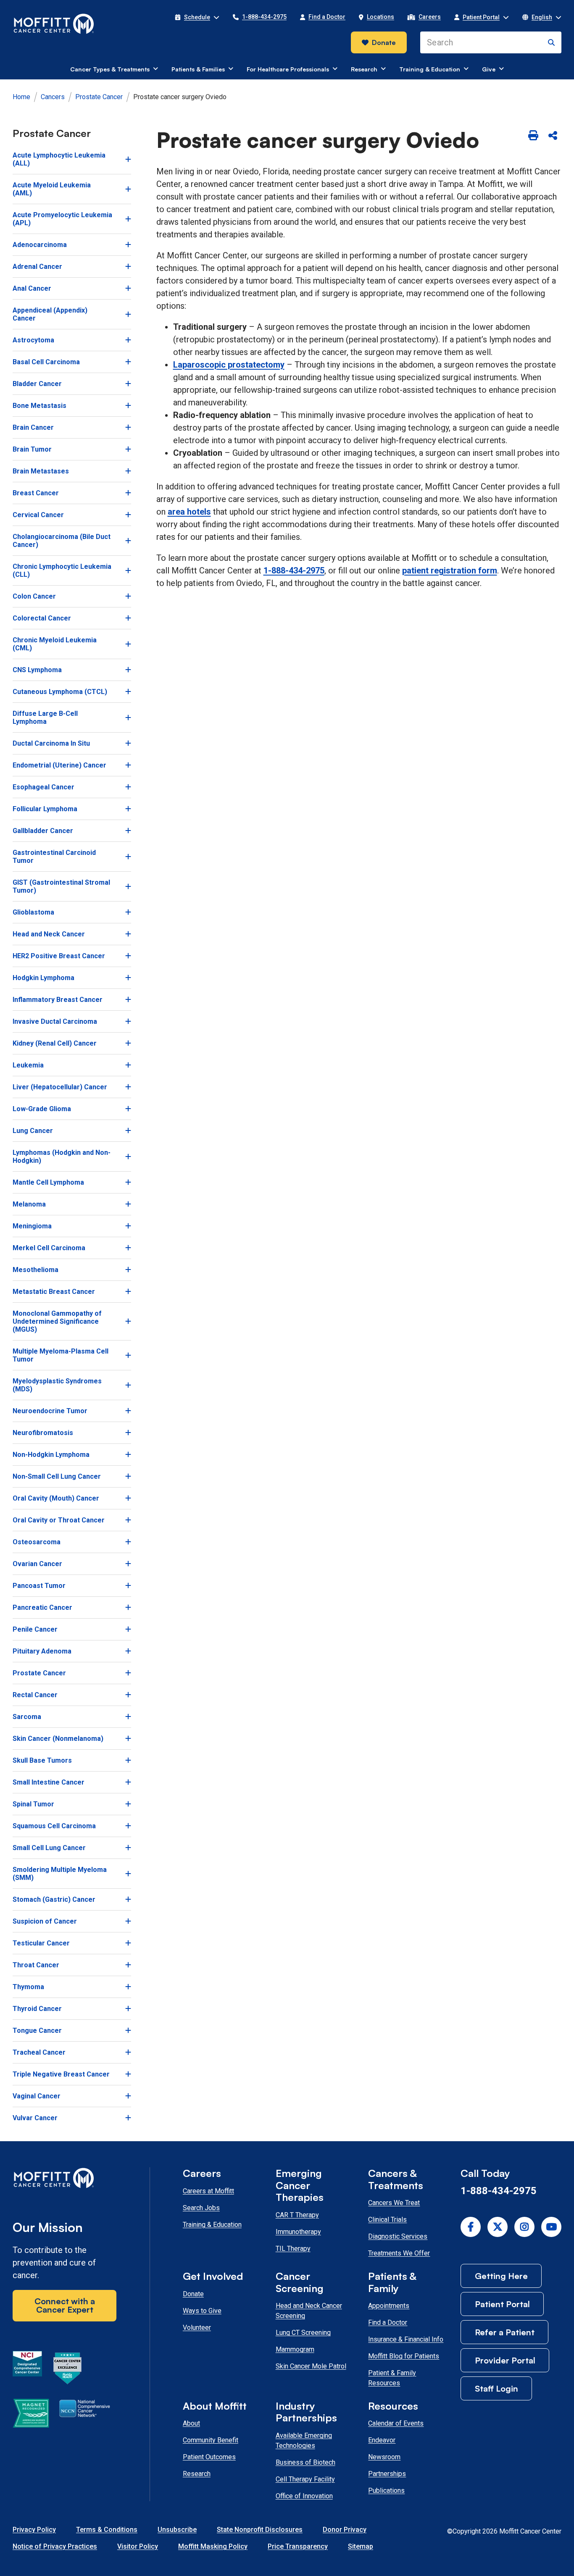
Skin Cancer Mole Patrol (311, 2366)
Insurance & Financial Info (406, 2339)
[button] (197, 17)
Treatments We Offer (399, 2253)
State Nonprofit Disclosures (260, 2530)
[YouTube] (551, 2227)
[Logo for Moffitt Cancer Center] (65, 2180)
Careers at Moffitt (208, 2191)
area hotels (189, 512)
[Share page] (553, 136)
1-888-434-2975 (294, 570)
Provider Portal (505, 2360)
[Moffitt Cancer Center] (54, 24)
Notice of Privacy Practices (55, 2546)
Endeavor (382, 2440)
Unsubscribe (177, 2530)
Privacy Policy (34, 2530)
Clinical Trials (387, 2220)
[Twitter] (498, 2227)
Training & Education (212, 2225)
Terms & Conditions (107, 2530)
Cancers (53, 97)
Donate (384, 42)
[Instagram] (524, 2227)
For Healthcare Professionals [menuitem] (288, 69)
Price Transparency (298, 2546)
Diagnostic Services (398, 2236)
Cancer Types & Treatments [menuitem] (110, 69)
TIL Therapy (293, 2249)
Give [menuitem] (489, 69)
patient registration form (450, 570)
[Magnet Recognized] (31, 2415)
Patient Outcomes (209, 2457)
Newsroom (384, 2457)
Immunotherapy (298, 2232)
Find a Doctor (388, 2322)
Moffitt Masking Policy (213, 2546)
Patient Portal (502, 2304)
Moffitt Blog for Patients (404, 2356)
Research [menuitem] (364, 69)
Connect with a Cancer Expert (65, 2305)
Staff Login (496, 2388)
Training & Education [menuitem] (430, 69)
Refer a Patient (505, 2332)
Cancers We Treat (394, 2203)
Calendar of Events (396, 2423)
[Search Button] (551, 42)
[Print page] (533, 136)
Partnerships (387, 2474)
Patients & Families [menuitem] (198, 69)
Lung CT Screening (303, 2333)
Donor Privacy (345, 2530)
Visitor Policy (138, 2546)
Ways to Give (202, 2311)
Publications (386, 2491)
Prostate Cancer (99, 97)
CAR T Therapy (297, 2215)
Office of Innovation (304, 2496)
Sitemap (361, 2546)
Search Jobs (201, 2208)
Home (21, 97)
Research (197, 2474)
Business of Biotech (305, 2462)
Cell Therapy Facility (305, 2479)
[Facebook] (471, 2227)
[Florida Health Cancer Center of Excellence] (68, 2370)
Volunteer (197, 2328)
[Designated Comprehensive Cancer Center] (27, 2370)
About (191, 2423)
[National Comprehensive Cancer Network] (85, 2415)
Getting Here (501, 2276)
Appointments (389, 2306)
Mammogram (295, 2349)
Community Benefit (211, 2440)
